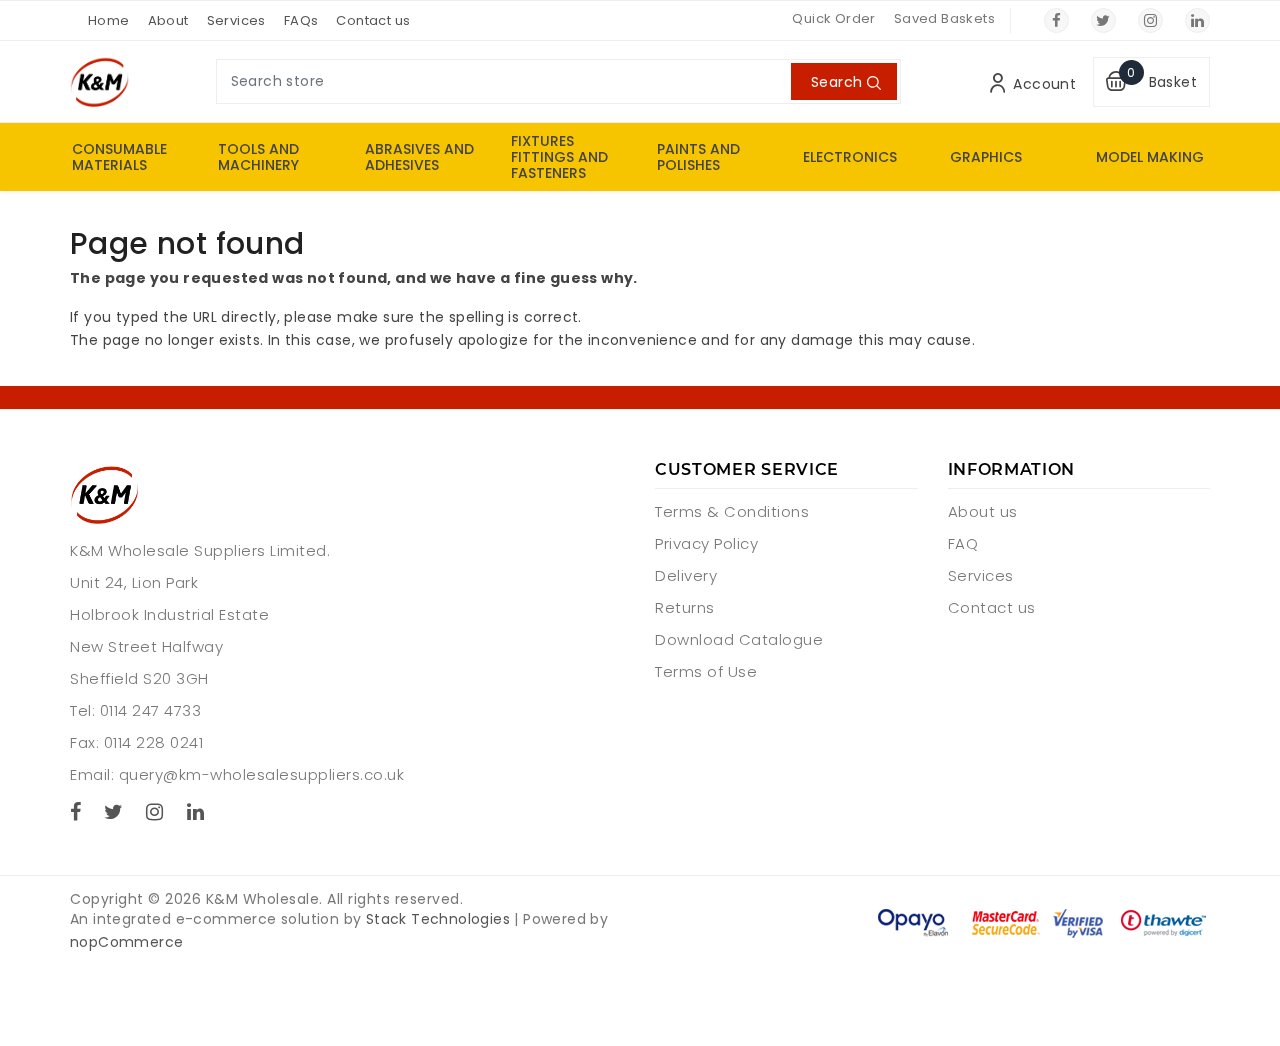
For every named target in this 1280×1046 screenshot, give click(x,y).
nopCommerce (126, 942)
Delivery (686, 575)
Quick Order (833, 18)
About (168, 20)
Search (836, 82)
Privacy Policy (706, 543)
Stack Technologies (438, 919)
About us (983, 511)
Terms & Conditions (732, 511)
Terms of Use (706, 671)
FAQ (963, 543)
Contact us (373, 20)
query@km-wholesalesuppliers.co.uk (262, 774)
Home (109, 20)
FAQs (301, 20)
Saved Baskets (944, 18)
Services (236, 20)
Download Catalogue (739, 639)
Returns (685, 607)
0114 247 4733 (151, 710)
